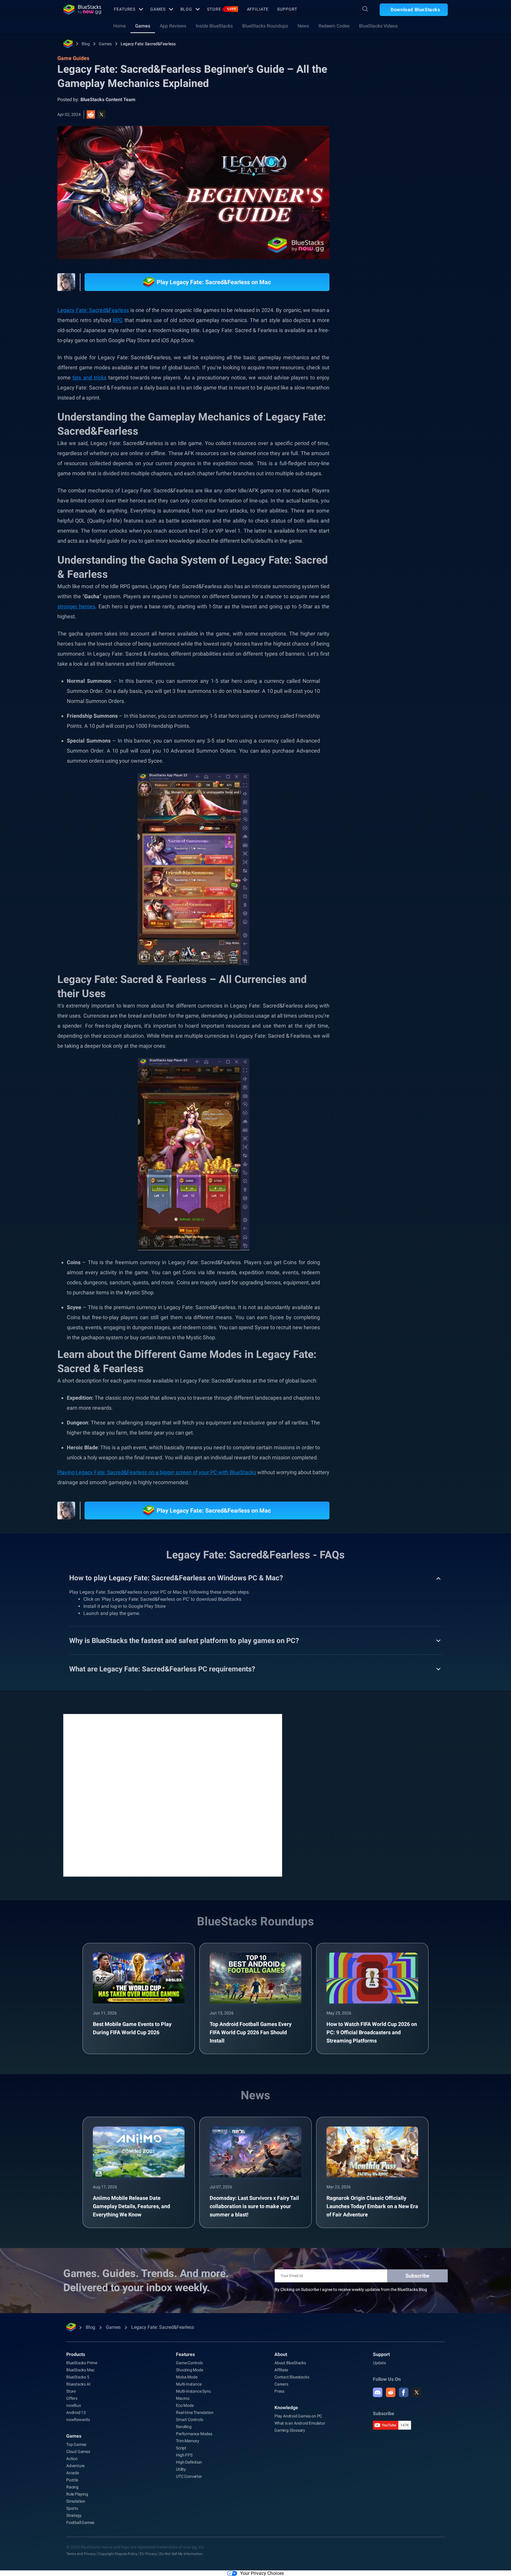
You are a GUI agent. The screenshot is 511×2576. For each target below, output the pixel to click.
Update (379, 2363)
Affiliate (258, 9)
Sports (72, 2508)
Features (125, 9)
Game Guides (375, 132)
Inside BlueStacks (214, 26)
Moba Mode (187, 2377)
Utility (181, 2469)
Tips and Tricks (379, 665)
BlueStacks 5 (78, 2377)
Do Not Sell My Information (181, 2554)
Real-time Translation (195, 2412)
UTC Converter (189, 2476)
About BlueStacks (290, 2363)
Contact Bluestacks (292, 2377)
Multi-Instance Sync (193, 2391)
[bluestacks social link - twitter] (417, 2392)
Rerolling (184, 2427)
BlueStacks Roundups (265, 26)
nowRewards (78, 2420)
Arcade (73, 2473)
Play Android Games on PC (298, 2416)
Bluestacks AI (78, 2384)
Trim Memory (188, 2441)
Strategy (74, 2515)
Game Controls (189, 2363)
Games (158, 9)
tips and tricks (89, 377)
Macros (183, 2398)
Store (221, 9)
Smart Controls (189, 2420)
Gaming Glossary (290, 2430)
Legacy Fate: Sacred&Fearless (148, 44)
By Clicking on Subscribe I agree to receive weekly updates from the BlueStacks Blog (351, 2289)
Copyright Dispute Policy (118, 2554)
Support (287, 9)
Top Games (76, 2444)
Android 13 (76, 2412)
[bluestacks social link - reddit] (391, 2392)
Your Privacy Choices (262, 2573)
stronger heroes (76, 606)
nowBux (74, 2405)
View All (411, 624)
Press (279, 2391)
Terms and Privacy (81, 2554)
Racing (72, 2487)
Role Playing (413, 679)
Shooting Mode (189, 2370)
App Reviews (173, 26)
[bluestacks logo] (82, 9)
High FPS (184, 2455)
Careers (281, 2384)
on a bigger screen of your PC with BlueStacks (202, 1472)
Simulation (76, 2501)
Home (119, 26)
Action (72, 2459)
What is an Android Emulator (300, 2423)
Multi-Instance (189, 2384)
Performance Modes (194, 2434)
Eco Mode (185, 2405)
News (303, 26)
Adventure (75, 2466)
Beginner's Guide (419, 665)
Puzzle (72, 2480)
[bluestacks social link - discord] (378, 2392)
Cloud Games (78, 2452)
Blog (186, 9)
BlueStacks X (377, 692)
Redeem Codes (334, 26)
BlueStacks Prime (82, 2363)
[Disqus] (173, 1795)
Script (181, 2448)
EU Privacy (148, 2554)
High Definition (189, 2462)
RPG (118, 320)
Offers (72, 2398)
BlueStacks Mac (80, 2370)
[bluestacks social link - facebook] (404, 2392)
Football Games (80, 2522)
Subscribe (417, 2276)
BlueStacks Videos (378, 26)
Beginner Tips (378, 679)
